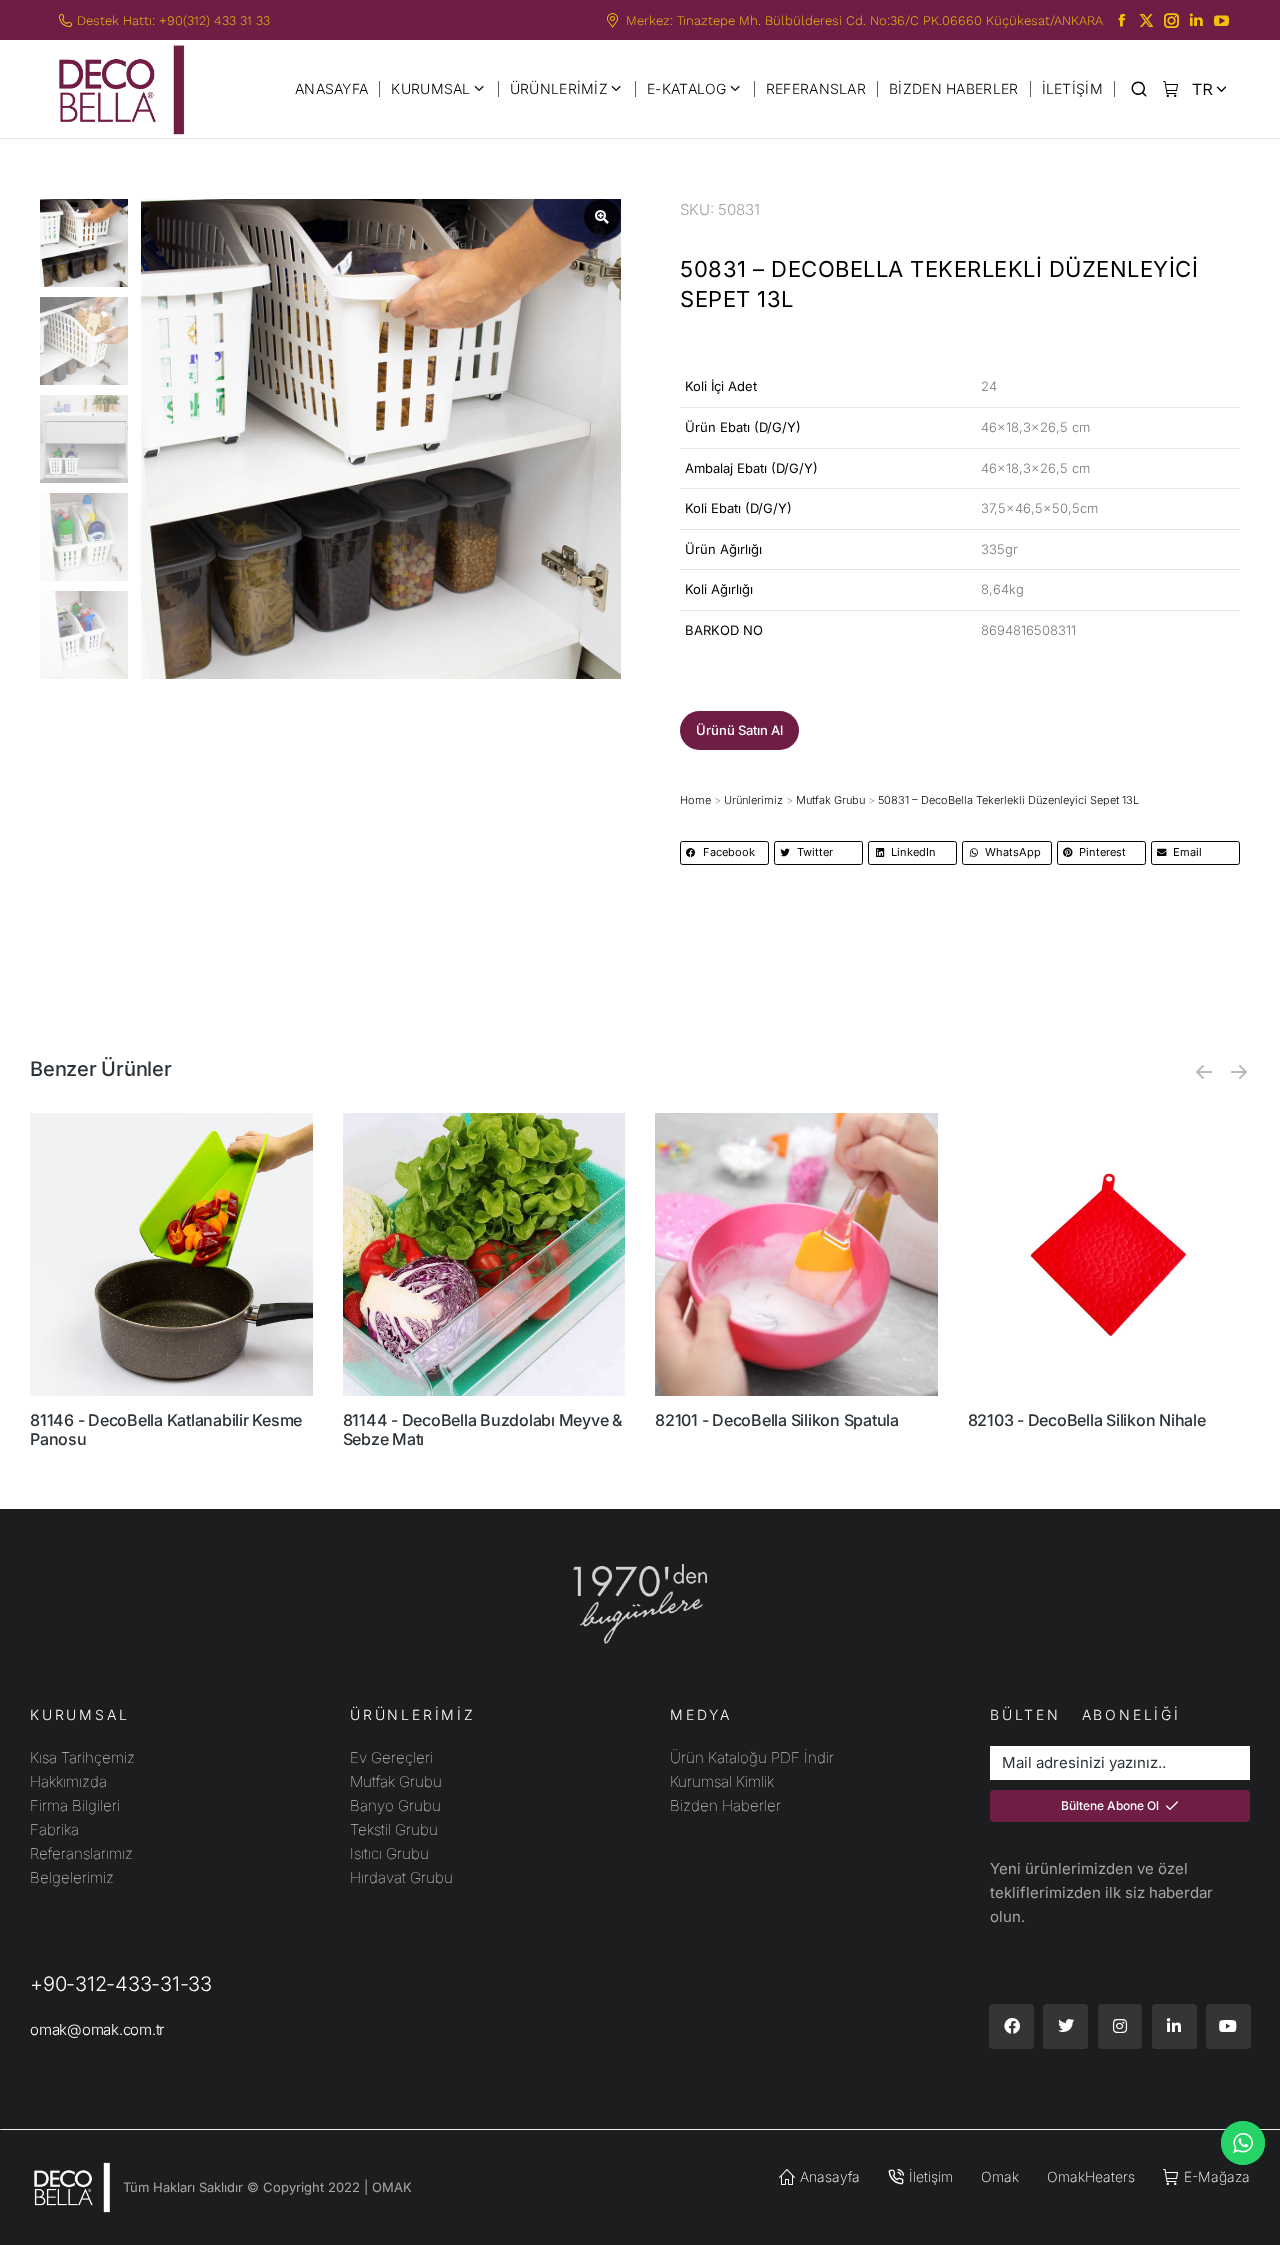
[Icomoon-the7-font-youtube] (1221, 20)
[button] (739, 730)
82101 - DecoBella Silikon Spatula (777, 1420)
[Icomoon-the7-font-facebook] (1121, 20)
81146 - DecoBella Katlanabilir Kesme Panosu (166, 1429)
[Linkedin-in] (1174, 2026)
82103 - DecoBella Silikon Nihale (1087, 1420)
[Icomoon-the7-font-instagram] (1171, 20)
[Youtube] (1228, 2026)
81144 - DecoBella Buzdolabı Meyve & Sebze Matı (482, 1429)
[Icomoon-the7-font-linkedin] (1196, 20)
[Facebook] (1011, 2026)
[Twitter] (1065, 2026)
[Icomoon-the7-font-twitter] (1146, 20)
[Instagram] (1120, 2026)
